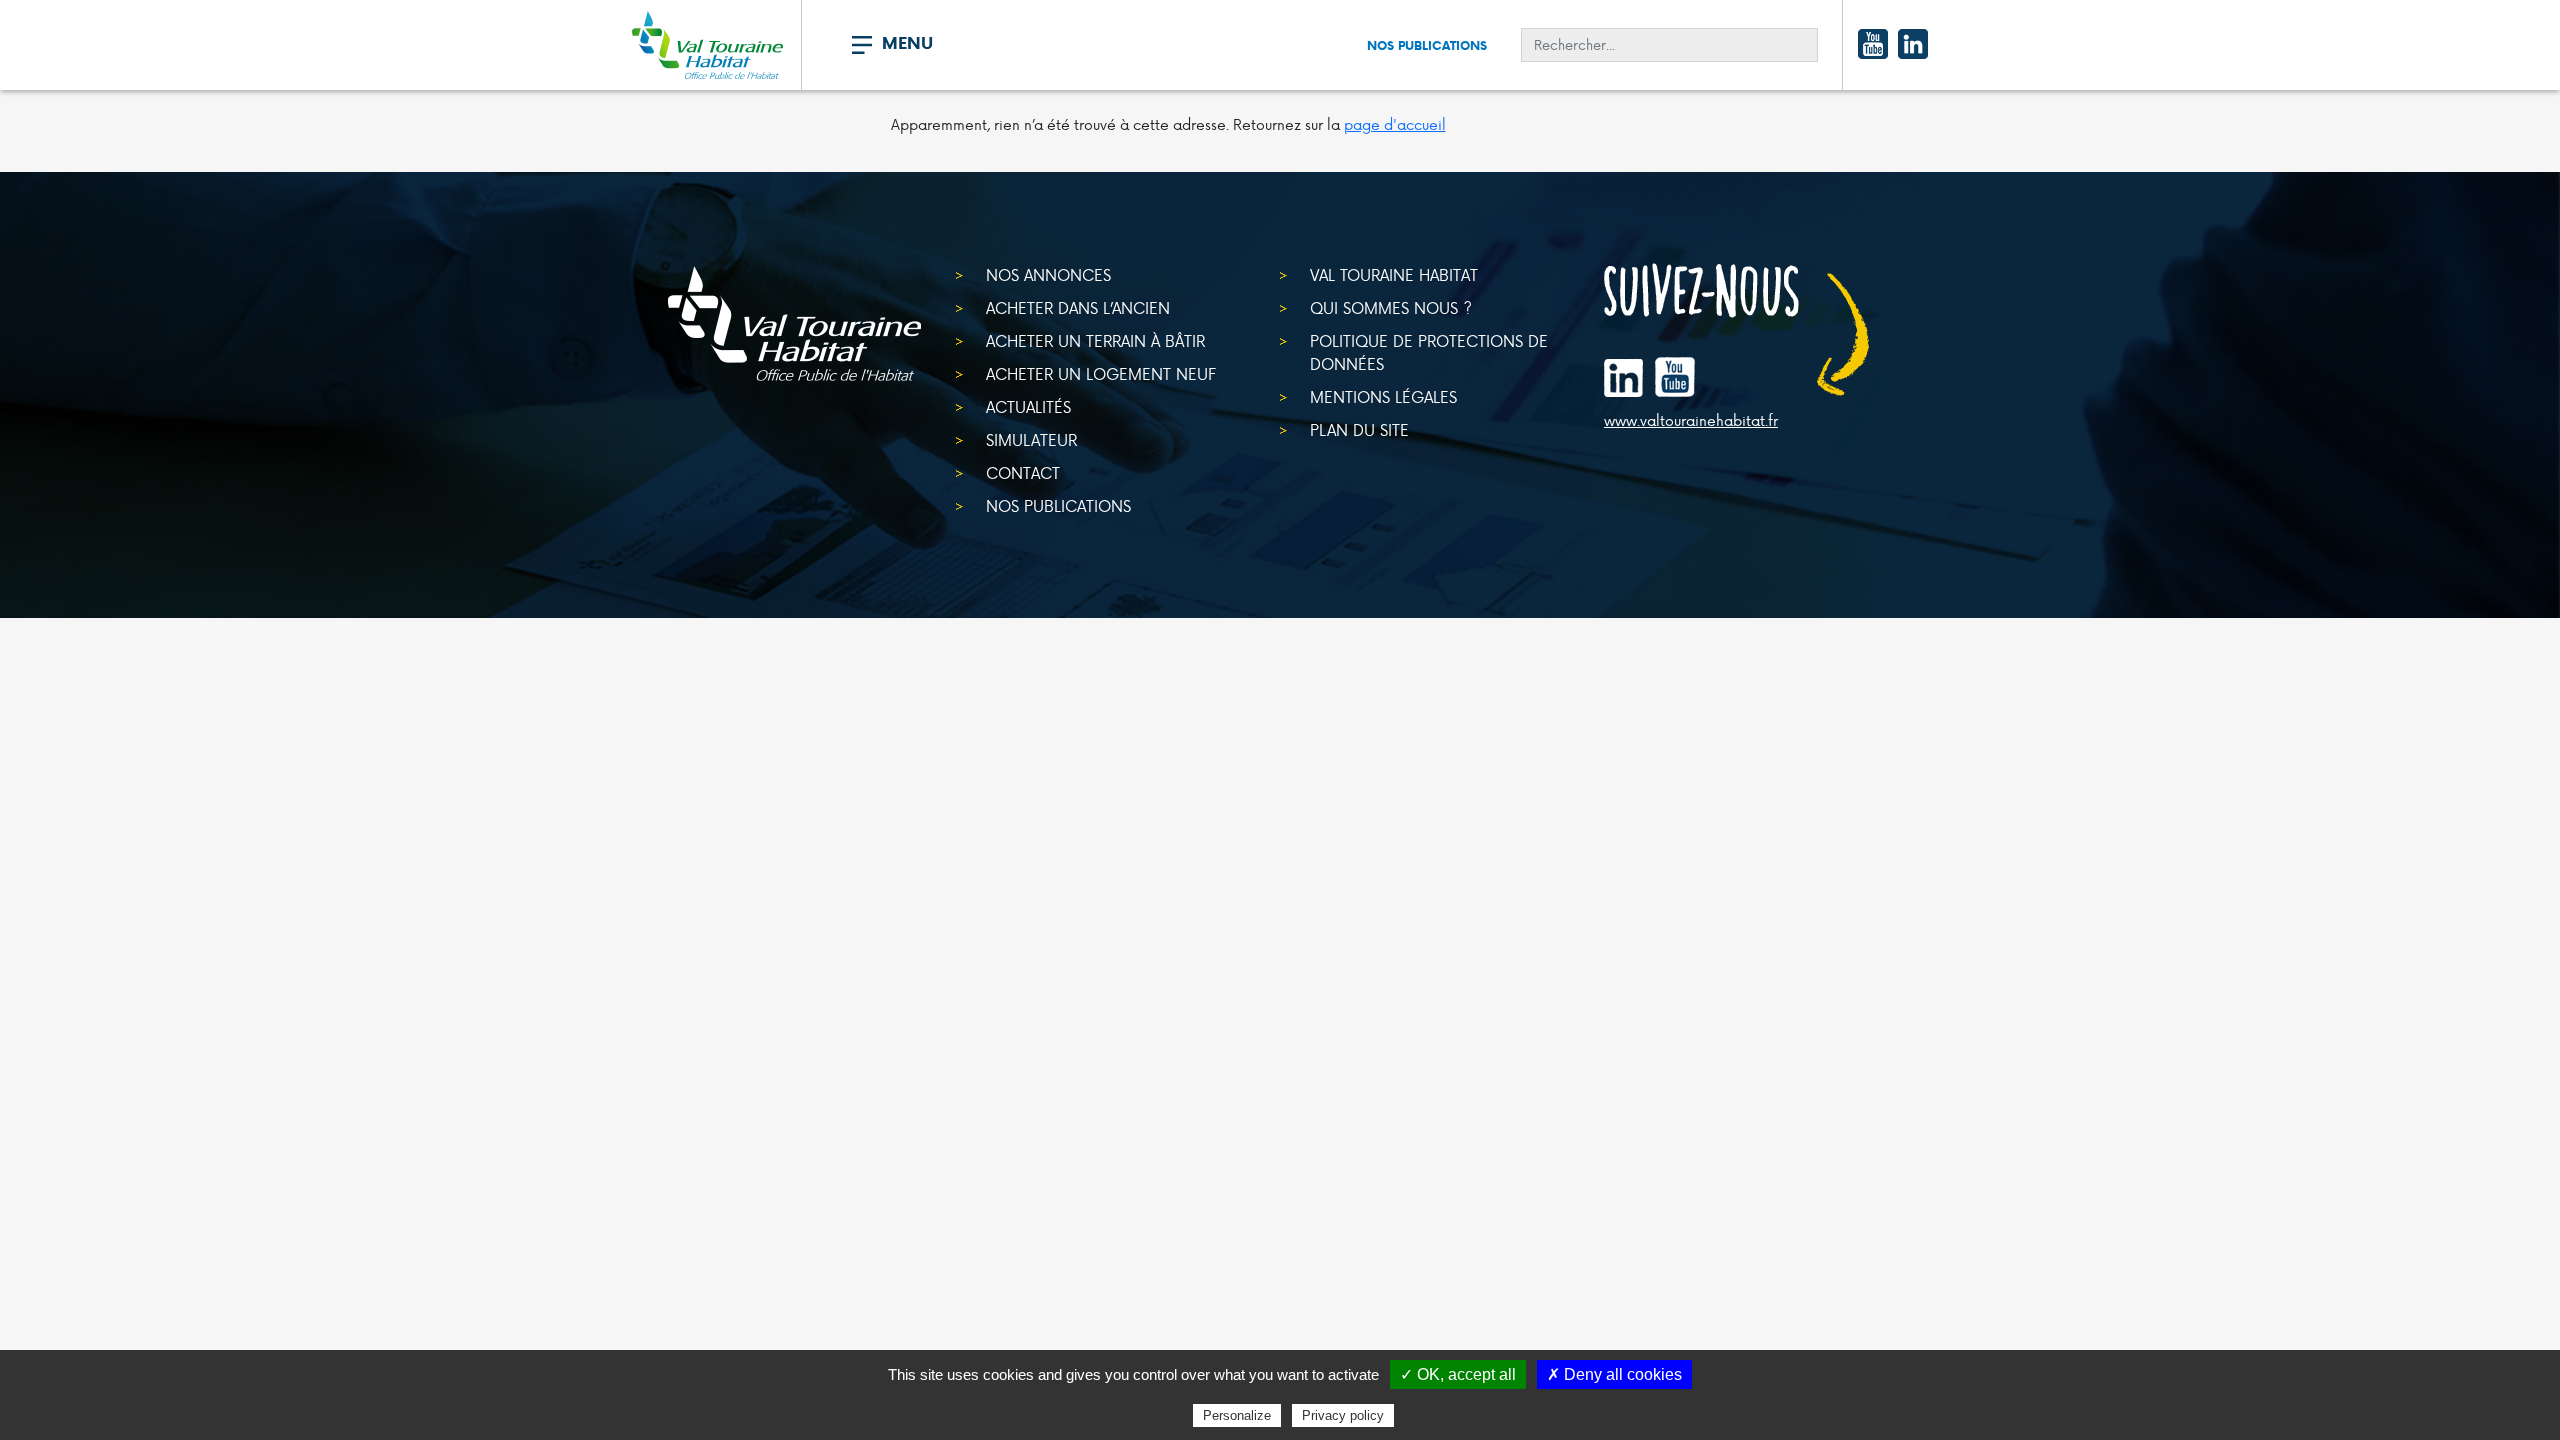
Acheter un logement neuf (1101, 373)
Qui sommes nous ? (1391, 307)
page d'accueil (1395, 124)
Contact (1023, 472)
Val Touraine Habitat (1394, 274)
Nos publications (1427, 45)
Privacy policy (1343, 1415)
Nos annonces (1048, 274)
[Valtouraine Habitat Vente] (707, 45)
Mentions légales (1383, 396)
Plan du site (1359, 429)
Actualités (1028, 406)
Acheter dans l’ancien (1078, 307)
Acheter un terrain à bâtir (1095, 340)
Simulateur (1031, 439)
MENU (907, 43)
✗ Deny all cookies (1614, 1374)
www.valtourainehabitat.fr (1691, 421)
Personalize (1237, 1415)
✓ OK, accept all (1458, 1374)
